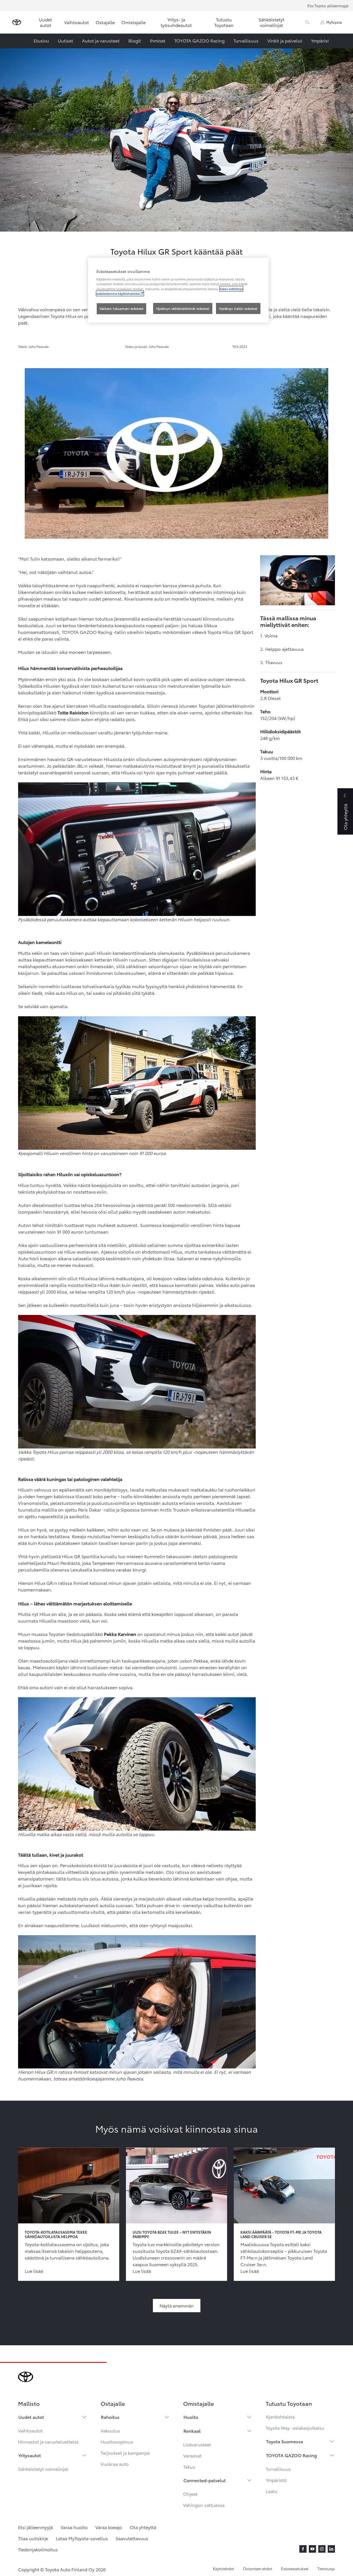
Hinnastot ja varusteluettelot (48, 2441)
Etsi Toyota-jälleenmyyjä (328, 6)
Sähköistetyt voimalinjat (271, 22)
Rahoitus (110, 2417)
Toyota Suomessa (284, 2441)
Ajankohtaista (280, 2416)
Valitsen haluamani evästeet (121, 308)
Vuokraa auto (115, 2464)
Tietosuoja (326, 2569)
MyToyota (334, 22)
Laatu (272, 2491)
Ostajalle (105, 22)
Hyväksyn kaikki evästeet (238, 308)
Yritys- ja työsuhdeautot (176, 22)
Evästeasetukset (295, 2569)
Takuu (189, 2466)
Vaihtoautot (77, 22)
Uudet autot (45, 22)
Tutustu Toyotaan (224, 22)
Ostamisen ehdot (258, 2569)
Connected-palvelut (205, 2480)
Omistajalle (134, 22)
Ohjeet (190, 2494)
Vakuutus (110, 2430)
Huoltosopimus (117, 2441)
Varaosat (192, 2455)
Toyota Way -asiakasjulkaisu (295, 2428)
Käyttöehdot (223, 2569)
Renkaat (192, 2431)
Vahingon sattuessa (204, 2505)
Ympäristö (276, 2480)
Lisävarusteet (197, 2444)
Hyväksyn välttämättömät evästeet (183, 308)
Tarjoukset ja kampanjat (125, 2453)
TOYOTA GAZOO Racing (291, 2455)
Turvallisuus (278, 2469)
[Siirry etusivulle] (17, 22)
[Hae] (307, 22)
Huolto (191, 2417)
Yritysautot (30, 2455)
